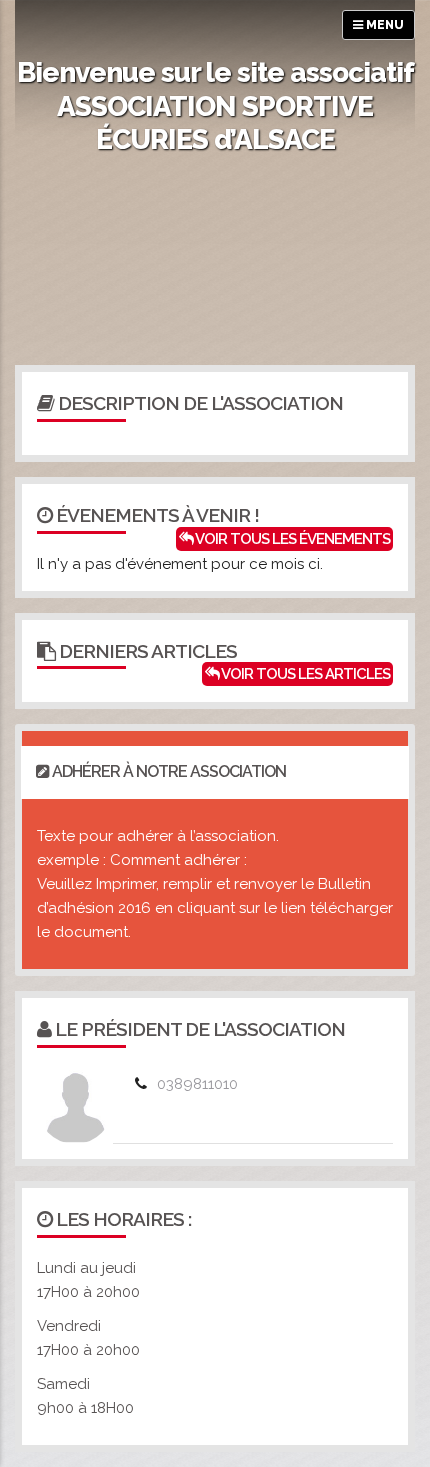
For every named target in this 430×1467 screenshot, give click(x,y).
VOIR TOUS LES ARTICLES (304, 674)
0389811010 (197, 1084)
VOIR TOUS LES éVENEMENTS (291, 539)
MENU (383, 25)
